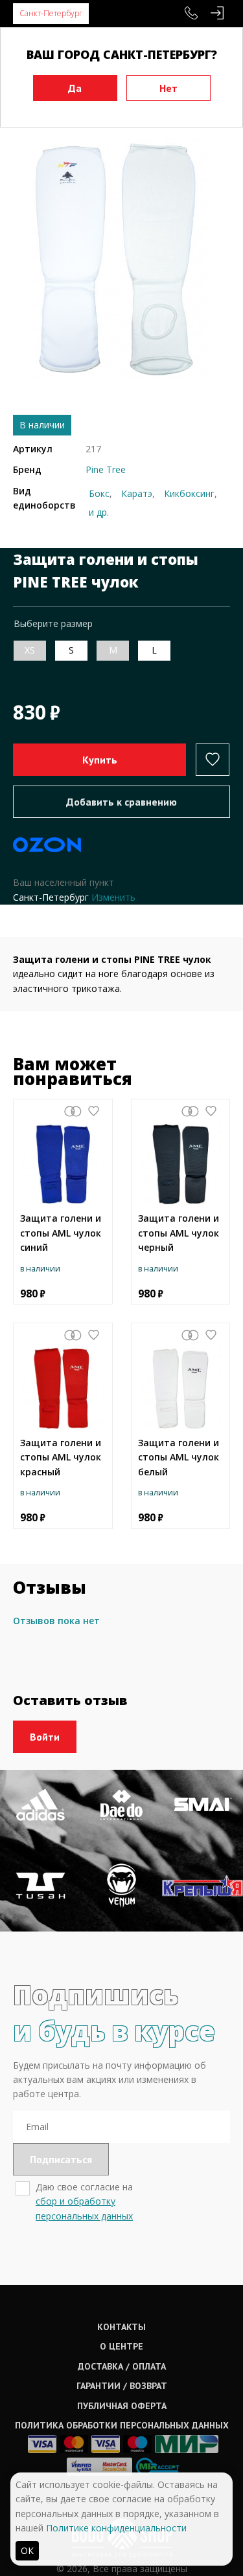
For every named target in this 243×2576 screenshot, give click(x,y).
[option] (121, 258)
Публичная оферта (122, 2406)
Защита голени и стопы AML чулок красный (61, 1457)
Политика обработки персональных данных (122, 2425)
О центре (121, 2346)
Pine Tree (106, 469)
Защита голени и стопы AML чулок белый (179, 1457)
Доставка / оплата (122, 2366)
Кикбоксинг (189, 493)
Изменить (113, 897)
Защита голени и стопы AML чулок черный (179, 1233)
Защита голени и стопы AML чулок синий (61, 1233)
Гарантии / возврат (122, 2386)
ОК (27, 2550)
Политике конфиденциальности (116, 2528)
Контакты (121, 2327)
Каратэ (137, 493)
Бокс (99, 493)
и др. (99, 512)
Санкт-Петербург (51, 13)
